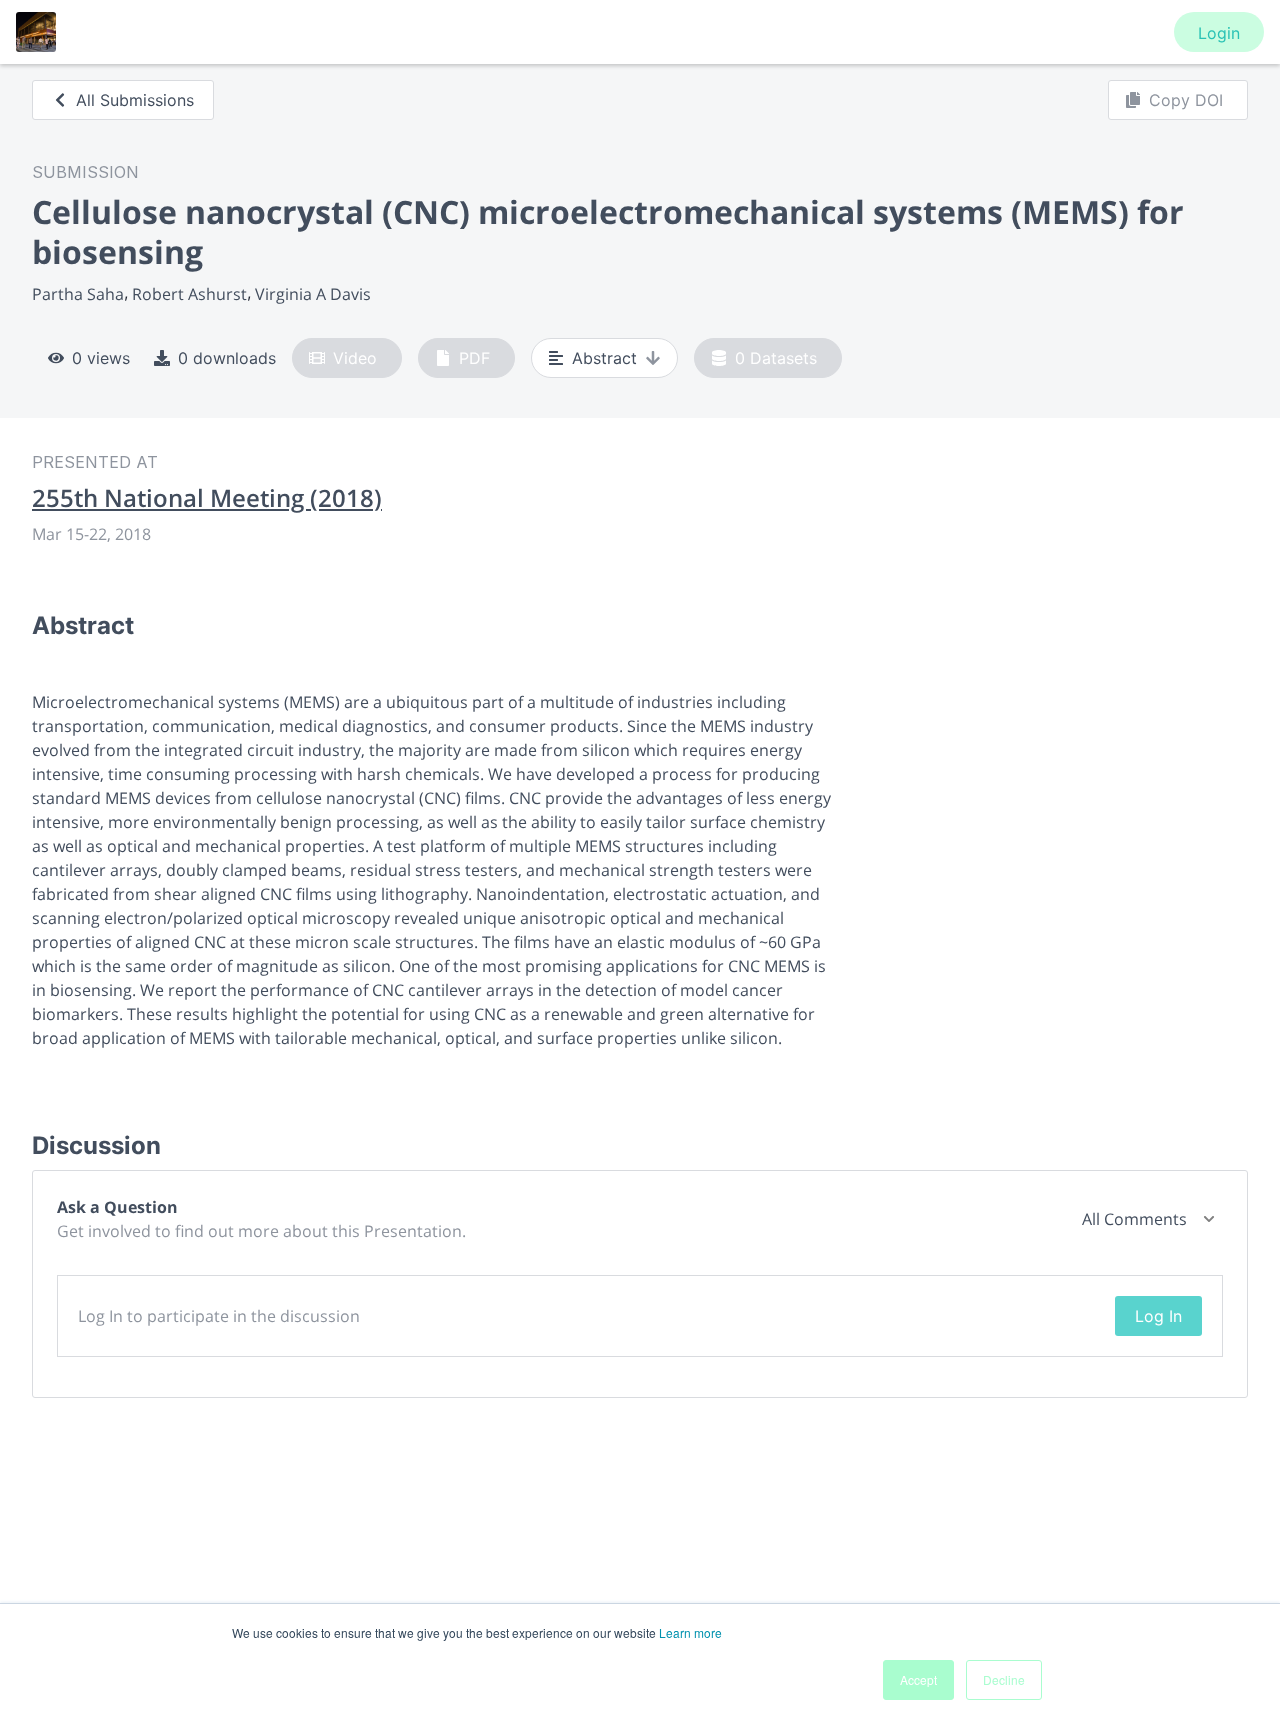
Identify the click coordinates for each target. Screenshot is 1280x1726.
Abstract (604, 358)
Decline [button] (1004, 1679)
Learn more (690, 1632)
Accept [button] (918, 1679)
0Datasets (776, 358)
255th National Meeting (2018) (207, 498)
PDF (474, 358)
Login (1219, 33)
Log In (1158, 1316)
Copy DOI (1186, 100)
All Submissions (135, 100)
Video (355, 358)
